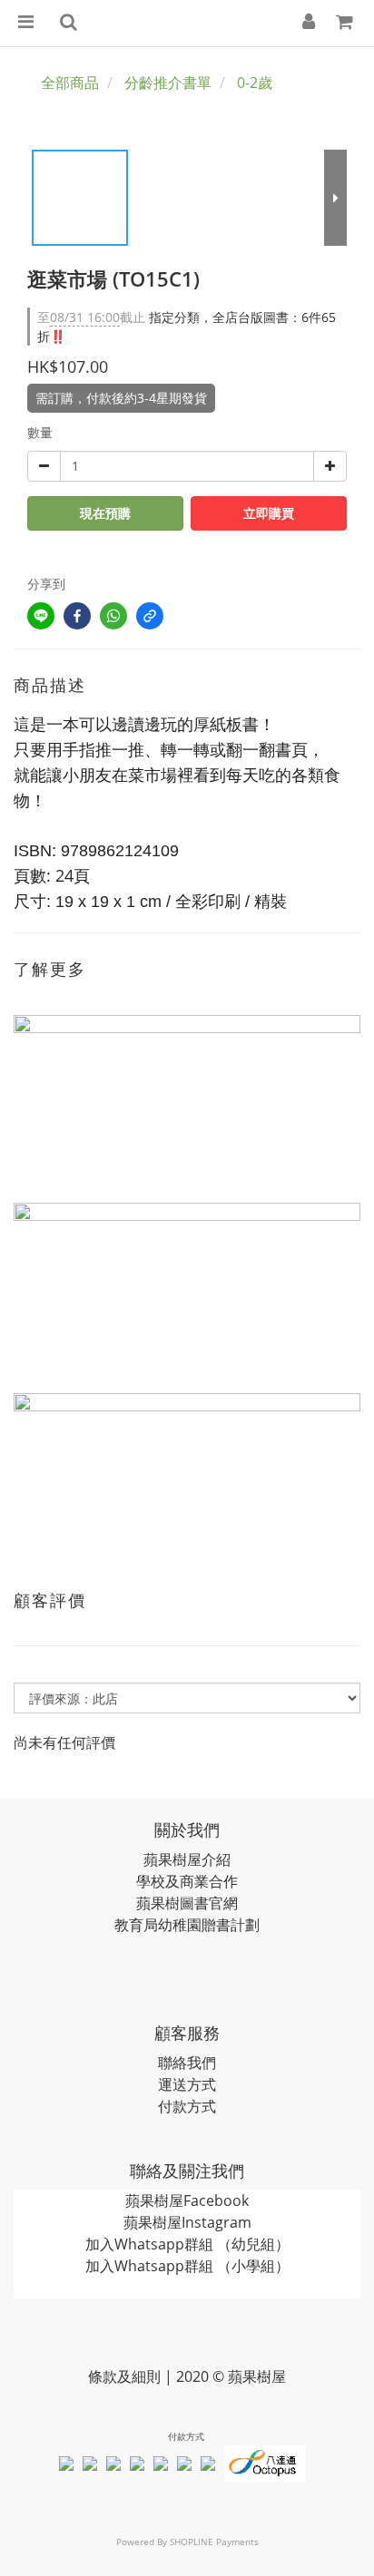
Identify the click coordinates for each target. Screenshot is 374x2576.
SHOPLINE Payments (214, 2542)
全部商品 (70, 83)
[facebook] (77, 616)
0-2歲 (255, 83)
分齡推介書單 (168, 83)
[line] (41, 616)
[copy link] (150, 616)
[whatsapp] (113, 616)
